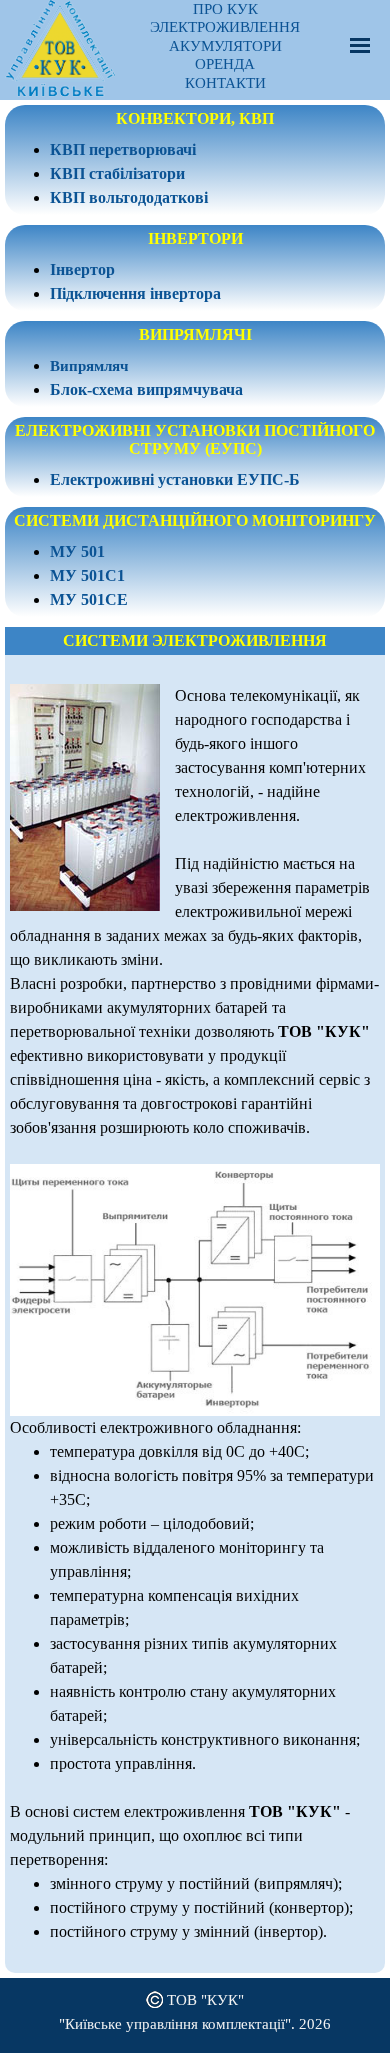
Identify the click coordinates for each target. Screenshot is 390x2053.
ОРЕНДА (225, 64)
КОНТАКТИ (225, 83)
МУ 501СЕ (89, 599)
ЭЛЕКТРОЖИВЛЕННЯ (225, 27)
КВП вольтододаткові (129, 197)
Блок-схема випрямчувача (146, 389)
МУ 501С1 (87, 575)
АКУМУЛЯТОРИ (225, 46)
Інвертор (82, 269)
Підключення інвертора (135, 293)
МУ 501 (77, 551)
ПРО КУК (225, 9)
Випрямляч (89, 366)
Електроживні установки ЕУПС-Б (175, 479)
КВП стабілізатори (117, 173)
